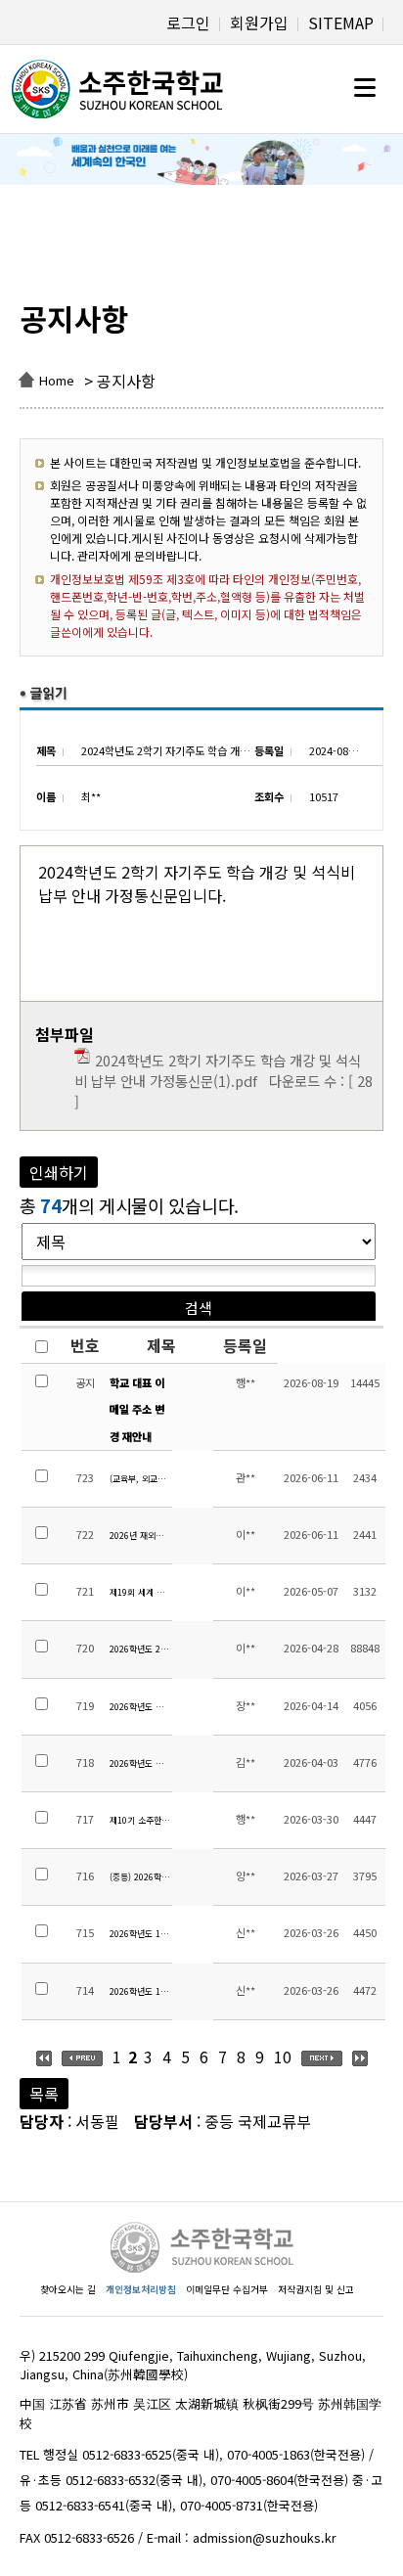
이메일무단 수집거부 (227, 2289)
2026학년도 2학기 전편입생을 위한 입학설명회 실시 (140, 1649)
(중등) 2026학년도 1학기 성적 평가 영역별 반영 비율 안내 (140, 1877)
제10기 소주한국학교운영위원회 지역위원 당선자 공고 (140, 1820)
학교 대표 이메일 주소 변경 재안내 (137, 1409)
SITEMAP (341, 23)
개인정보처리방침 (141, 2289)
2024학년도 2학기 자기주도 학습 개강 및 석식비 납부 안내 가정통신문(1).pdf (218, 1070)
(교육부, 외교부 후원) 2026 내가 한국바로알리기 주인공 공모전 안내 (140, 1479)
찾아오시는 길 (68, 2289)
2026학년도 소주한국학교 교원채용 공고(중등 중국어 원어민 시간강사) (140, 1763)
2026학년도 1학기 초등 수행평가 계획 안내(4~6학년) (140, 1934)
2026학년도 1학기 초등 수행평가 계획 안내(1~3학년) (140, 1991)
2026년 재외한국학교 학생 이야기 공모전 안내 (140, 1536)
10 (283, 2056)
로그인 (188, 23)
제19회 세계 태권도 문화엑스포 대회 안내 (140, 1592)
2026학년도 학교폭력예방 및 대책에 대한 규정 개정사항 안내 (140, 1707)
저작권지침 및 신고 (316, 2289)
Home (57, 380)
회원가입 (259, 23)
